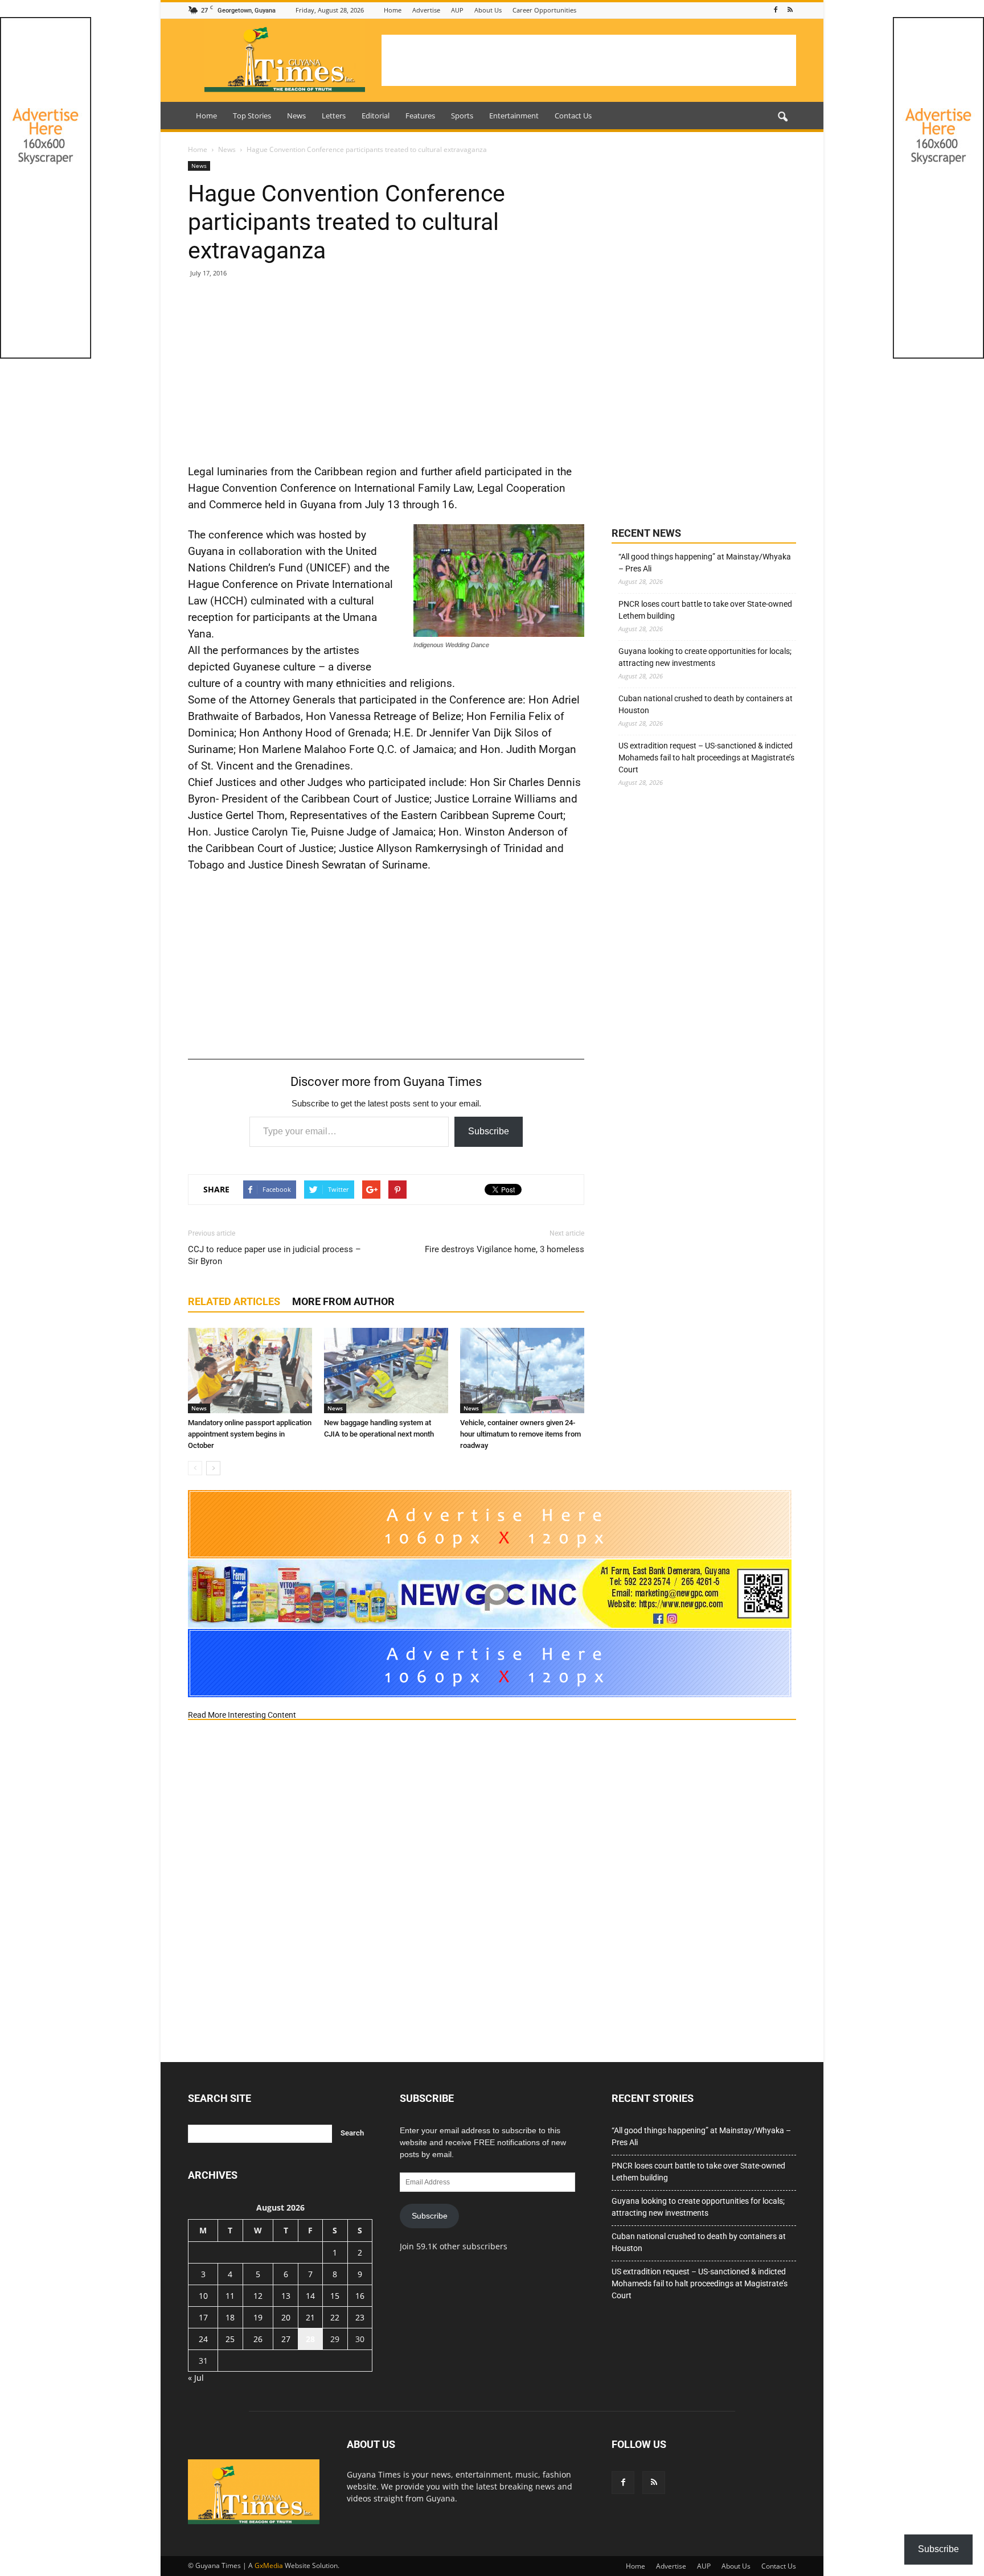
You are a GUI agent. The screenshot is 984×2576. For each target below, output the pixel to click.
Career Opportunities (544, 10)
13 (286, 2296)
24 (203, 2339)
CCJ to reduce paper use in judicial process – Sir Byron (274, 1255)
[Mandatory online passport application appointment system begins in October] (250, 1371)
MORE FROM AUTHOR (343, 1301)
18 (230, 2317)
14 (310, 2296)
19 (258, 2317)
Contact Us (573, 116)
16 (360, 2296)
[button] (782, 117)
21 (310, 2317)
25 (230, 2339)
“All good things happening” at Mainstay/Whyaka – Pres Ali (705, 563)
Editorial (376, 116)
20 (286, 2317)
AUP (457, 10)
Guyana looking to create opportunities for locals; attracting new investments (705, 657)
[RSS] (790, 10)
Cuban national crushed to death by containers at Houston (706, 704)
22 (335, 2317)
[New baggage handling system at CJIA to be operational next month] (386, 1371)
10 (203, 2296)
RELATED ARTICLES (234, 1301)
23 (360, 2317)
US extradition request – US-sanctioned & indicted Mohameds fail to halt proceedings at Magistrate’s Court (706, 758)
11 (230, 2296)
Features (420, 116)
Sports (462, 116)
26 (258, 2339)
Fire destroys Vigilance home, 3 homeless (505, 1249)
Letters (334, 116)
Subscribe (489, 1131)
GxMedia (269, 2565)
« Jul (196, 2378)
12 (258, 2296)
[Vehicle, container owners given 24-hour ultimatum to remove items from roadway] (522, 1371)
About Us (488, 10)
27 (286, 2339)
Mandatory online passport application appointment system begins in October (250, 1434)
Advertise (426, 10)
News (296, 116)
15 (335, 2296)
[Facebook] (776, 10)
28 (310, 2339)
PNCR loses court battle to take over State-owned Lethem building (705, 610)
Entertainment (514, 116)
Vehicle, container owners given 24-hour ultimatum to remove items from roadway (520, 1434)
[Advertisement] (589, 60)
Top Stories (252, 116)
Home (393, 10)
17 (203, 2317)
